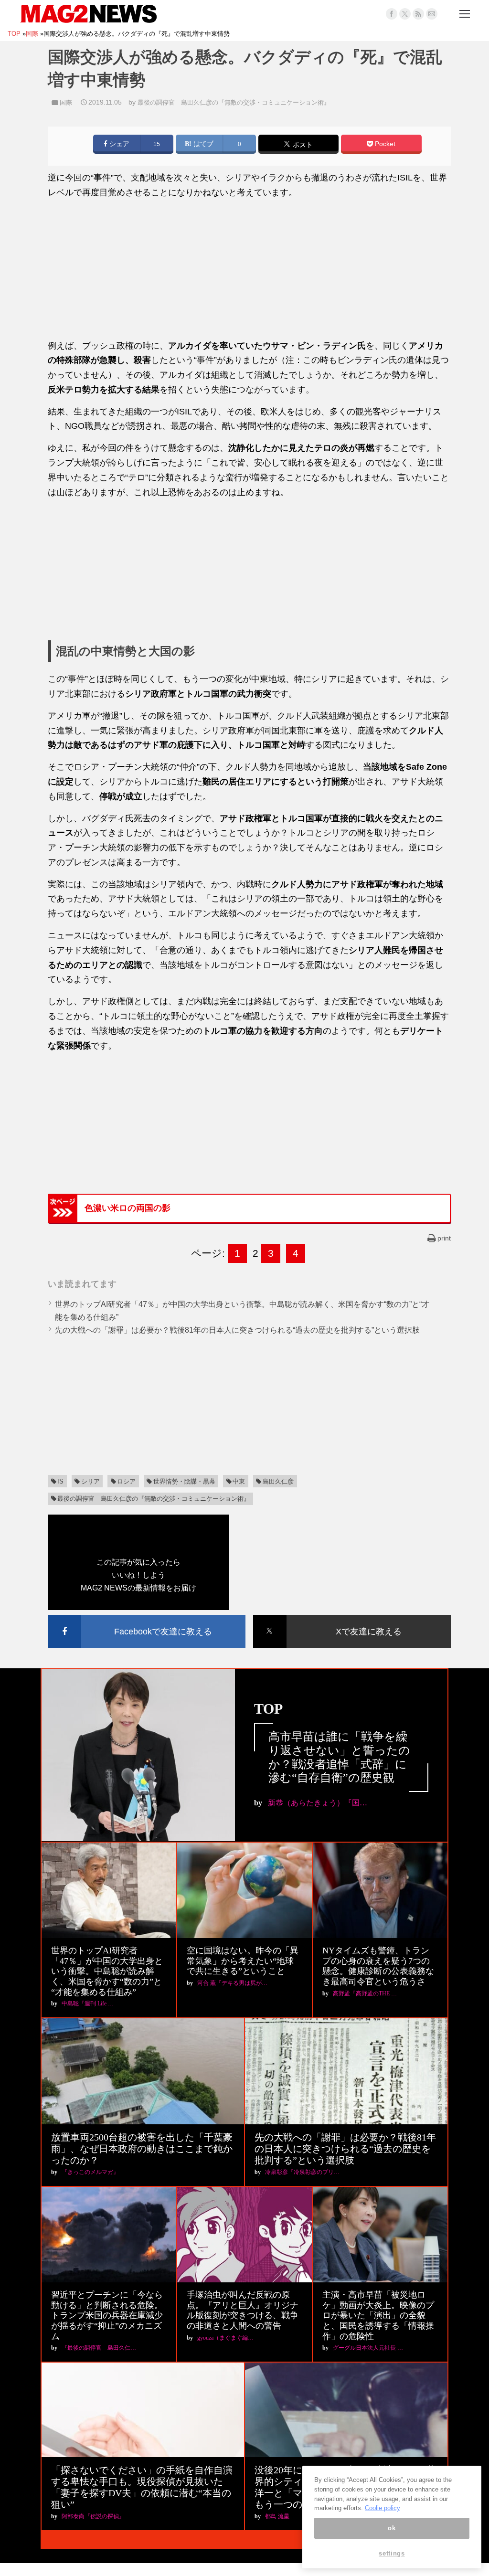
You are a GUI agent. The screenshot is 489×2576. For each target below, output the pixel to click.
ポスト (302, 145)
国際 (66, 102)
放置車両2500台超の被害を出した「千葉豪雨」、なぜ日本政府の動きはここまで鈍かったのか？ (142, 2149)
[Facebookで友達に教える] (147, 1617)
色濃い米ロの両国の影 (128, 1208)
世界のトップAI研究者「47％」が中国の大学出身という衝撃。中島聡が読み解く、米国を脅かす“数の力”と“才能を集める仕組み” (107, 1971)
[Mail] (432, 14)
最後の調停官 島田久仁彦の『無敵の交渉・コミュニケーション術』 (234, 102)
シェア (118, 144)
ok (392, 2528)
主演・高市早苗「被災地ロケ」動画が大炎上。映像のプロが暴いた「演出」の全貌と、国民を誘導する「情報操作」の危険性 (378, 2315)
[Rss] (418, 14)
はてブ (202, 144)
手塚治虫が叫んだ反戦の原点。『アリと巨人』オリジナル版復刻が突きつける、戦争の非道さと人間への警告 (243, 2310)
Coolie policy (383, 2508)
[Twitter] (405, 14)
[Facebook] (392, 14)
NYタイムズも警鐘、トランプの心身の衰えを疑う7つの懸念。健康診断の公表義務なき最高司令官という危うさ (378, 1966)
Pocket (384, 144)
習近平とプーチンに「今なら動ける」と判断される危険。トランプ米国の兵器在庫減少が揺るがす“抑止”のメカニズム (107, 2315)
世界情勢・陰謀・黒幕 (184, 1481)
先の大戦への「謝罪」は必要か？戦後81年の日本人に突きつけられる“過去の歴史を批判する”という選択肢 (237, 1330)
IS (60, 1481)
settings (392, 2553)
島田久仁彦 (278, 1481)
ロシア (126, 1481)
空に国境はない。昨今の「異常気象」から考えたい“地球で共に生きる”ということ (243, 1961)
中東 (239, 1481)
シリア (90, 1481)
